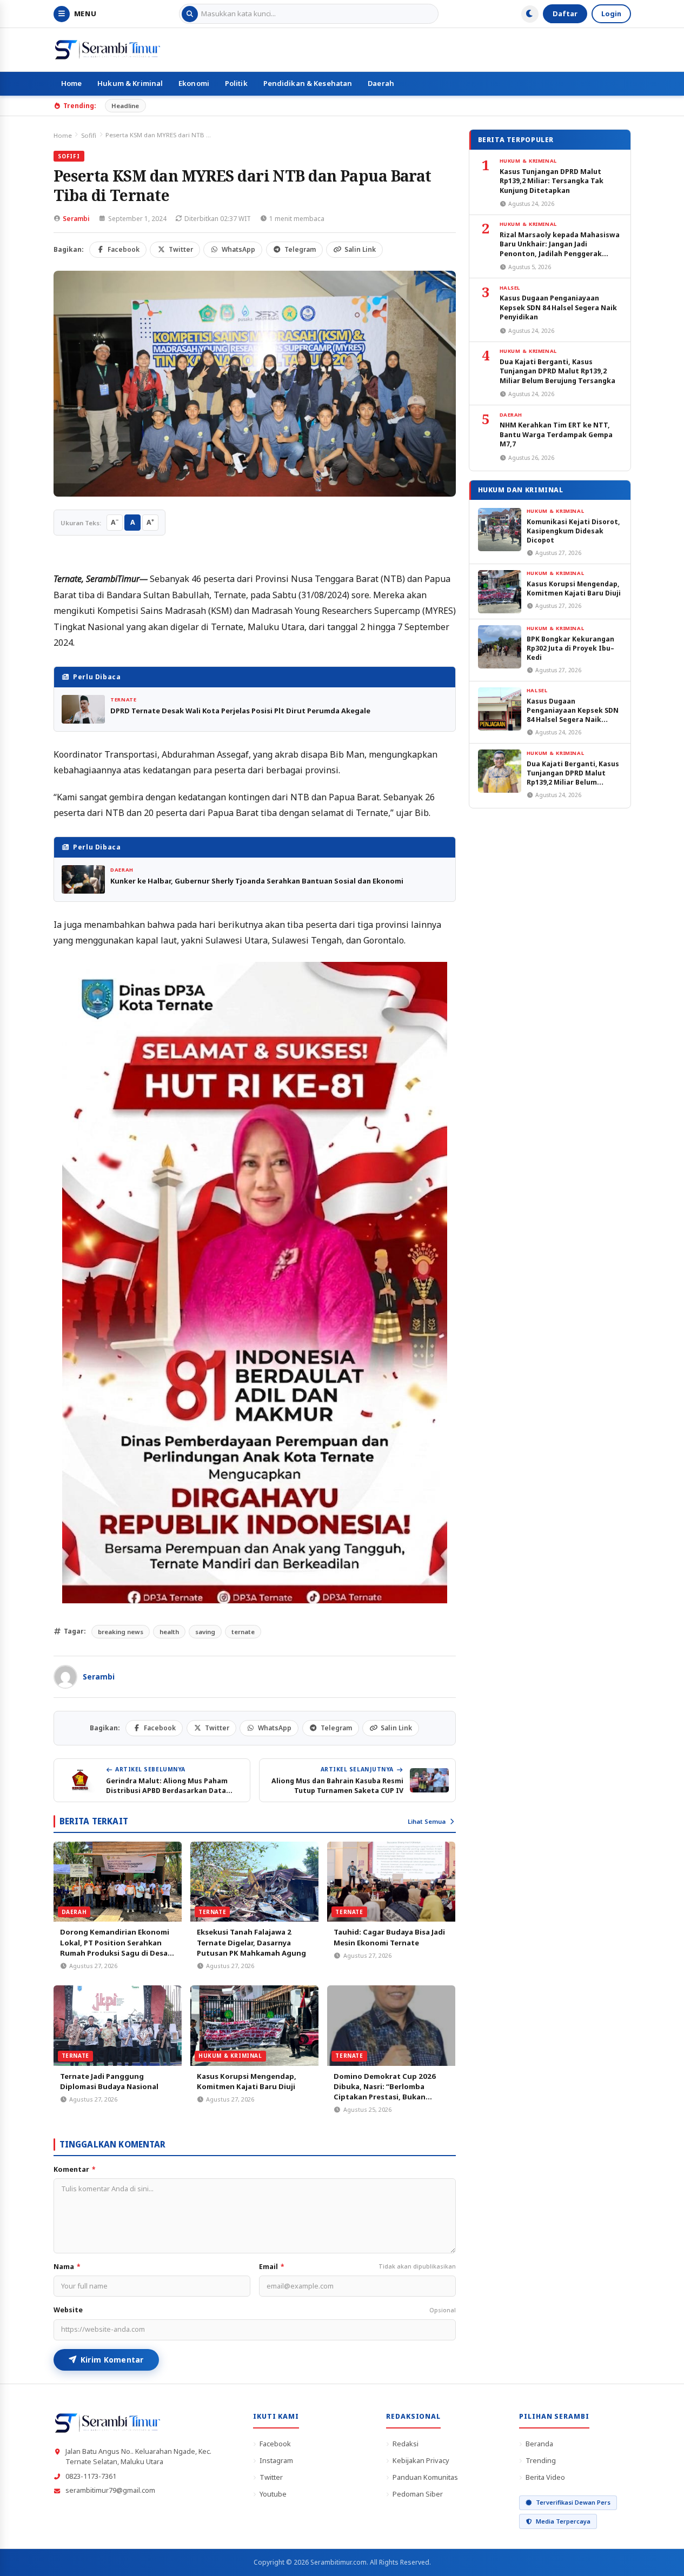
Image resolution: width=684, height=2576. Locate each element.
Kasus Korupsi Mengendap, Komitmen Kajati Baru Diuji (247, 2081)
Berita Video (545, 2477)
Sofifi (89, 135)
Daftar (565, 14)
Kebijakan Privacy (421, 2460)
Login (611, 14)
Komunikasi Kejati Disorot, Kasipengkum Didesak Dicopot (573, 531)
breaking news (121, 1632)
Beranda (539, 2444)
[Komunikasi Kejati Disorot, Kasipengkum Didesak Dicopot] (500, 530)
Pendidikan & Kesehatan (308, 83)
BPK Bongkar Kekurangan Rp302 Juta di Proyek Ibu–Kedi (570, 648)
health (169, 1632)
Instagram (276, 2460)
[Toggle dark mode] (530, 14)
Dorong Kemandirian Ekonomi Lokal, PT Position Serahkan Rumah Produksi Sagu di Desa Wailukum (115, 1947)
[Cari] (190, 14)
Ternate (123, 700)
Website (255, 2310)
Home (72, 83)
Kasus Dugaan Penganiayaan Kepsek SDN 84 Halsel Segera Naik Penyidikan (558, 307)
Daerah (381, 83)
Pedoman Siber (418, 2494)
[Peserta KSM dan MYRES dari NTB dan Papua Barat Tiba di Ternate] (255, 384)
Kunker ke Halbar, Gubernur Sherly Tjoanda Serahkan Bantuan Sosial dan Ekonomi (257, 881)
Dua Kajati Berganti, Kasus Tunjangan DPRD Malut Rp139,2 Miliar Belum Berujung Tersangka (557, 371)
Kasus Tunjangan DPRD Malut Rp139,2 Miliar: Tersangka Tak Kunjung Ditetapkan (552, 181)
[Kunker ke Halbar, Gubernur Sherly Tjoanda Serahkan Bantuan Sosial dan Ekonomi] (83, 879)
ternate (243, 1632)
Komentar (75, 2169)
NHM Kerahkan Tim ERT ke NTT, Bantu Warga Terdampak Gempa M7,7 (556, 434)
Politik (236, 83)
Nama (67, 2267)
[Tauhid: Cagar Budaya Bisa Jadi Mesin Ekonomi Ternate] (391, 1882)
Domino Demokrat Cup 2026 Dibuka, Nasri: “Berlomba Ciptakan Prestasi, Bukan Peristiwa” (385, 2092)
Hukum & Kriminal (130, 83)
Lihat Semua (427, 1821)
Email (357, 2267)
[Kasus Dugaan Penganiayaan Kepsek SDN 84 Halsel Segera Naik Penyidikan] (500, 709)
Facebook (275, 2444)
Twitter (271, 2477)
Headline (125, 106)
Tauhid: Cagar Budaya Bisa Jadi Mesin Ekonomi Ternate (389, 1937)
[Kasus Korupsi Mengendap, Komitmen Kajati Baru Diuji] (254, 2025)
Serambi (76, 219)
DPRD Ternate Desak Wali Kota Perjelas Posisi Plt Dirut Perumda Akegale (240, 711)
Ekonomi (194, 83)
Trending (541, 2460)
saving (205, 1632)
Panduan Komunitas (425, 2477)
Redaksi (406, 2444)
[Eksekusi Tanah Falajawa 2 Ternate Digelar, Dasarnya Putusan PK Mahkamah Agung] (254, 1882)
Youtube (273, 2494)
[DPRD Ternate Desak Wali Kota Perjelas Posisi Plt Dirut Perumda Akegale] (83, 709)
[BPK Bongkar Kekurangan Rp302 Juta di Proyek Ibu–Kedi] (500, 647)
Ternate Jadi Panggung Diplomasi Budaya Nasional (109, 2081)
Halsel (510, 288)
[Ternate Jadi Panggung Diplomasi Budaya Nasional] (118, 2025)
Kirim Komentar (112, 2360)
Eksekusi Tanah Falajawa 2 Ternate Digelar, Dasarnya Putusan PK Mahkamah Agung (251, 1942)
